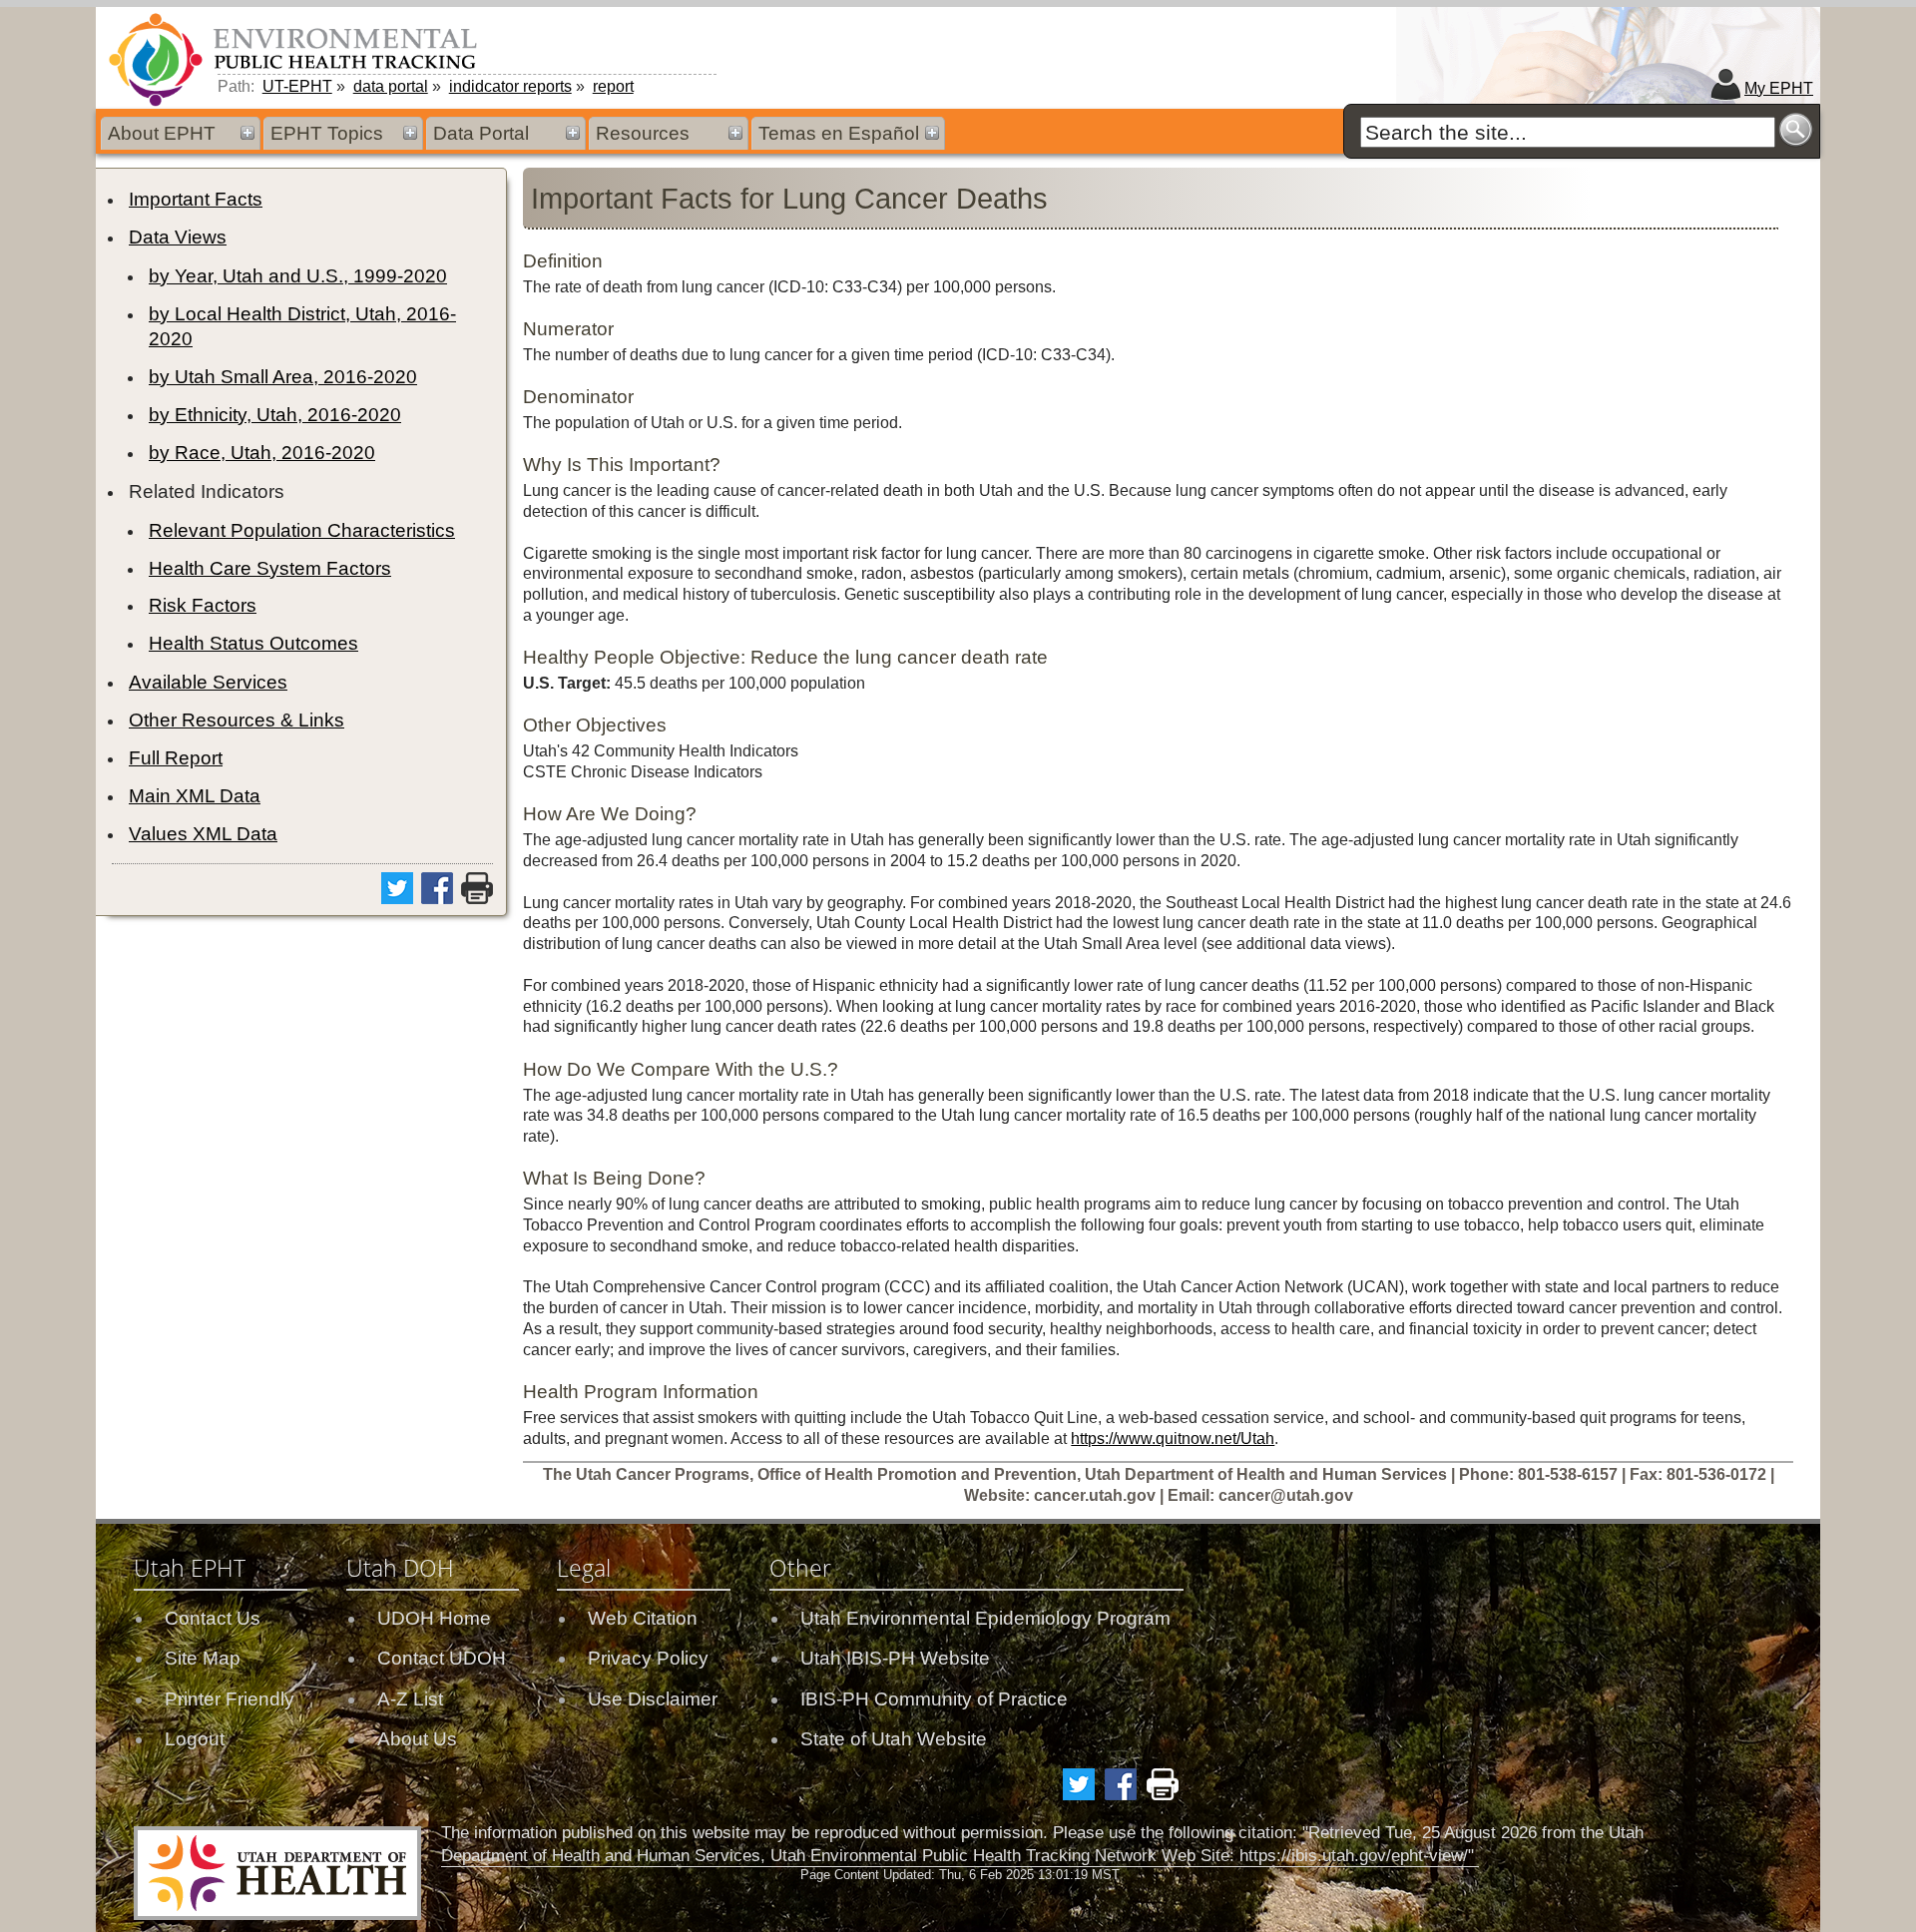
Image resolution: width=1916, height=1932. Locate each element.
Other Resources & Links (237, 720)
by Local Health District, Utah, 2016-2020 (302, 326)
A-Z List (410, 1699)
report (613, 86)
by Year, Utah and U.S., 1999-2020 (298, 276)
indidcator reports (510, 86)
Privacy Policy (648, 1658)
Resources (643, 133)
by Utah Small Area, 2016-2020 (283, 377)
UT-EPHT (297, 86)
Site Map (203, 1658)
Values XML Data (203, 834)
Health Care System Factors (270, 568)
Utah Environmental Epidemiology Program (985, 1618)
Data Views (178, 237)
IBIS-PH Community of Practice (934, 1699)
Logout (195, 1739)
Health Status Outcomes (253, 643)
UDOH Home (434, 1618)
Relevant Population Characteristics (302, 530)
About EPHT (162, 133)
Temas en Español (839, 133)
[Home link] (296, 59)
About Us (417, 1739)
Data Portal (481, 133)
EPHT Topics (327, 133)
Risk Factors (203, 605)
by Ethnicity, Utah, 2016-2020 (275, 415)
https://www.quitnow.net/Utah (1173, 1439)
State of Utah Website (894, 1739)
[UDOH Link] (277, 1873)
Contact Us (213, 1618)
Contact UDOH (442, 1658)
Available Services (208, 682)
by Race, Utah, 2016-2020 (262, 453)
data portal (391, 86)
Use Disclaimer (653, 1699)
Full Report (176, 758)
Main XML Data (195, 796)
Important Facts (196, 199)
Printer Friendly (230, 1699)
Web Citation (643, 1618)
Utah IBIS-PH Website (895, 1658)
